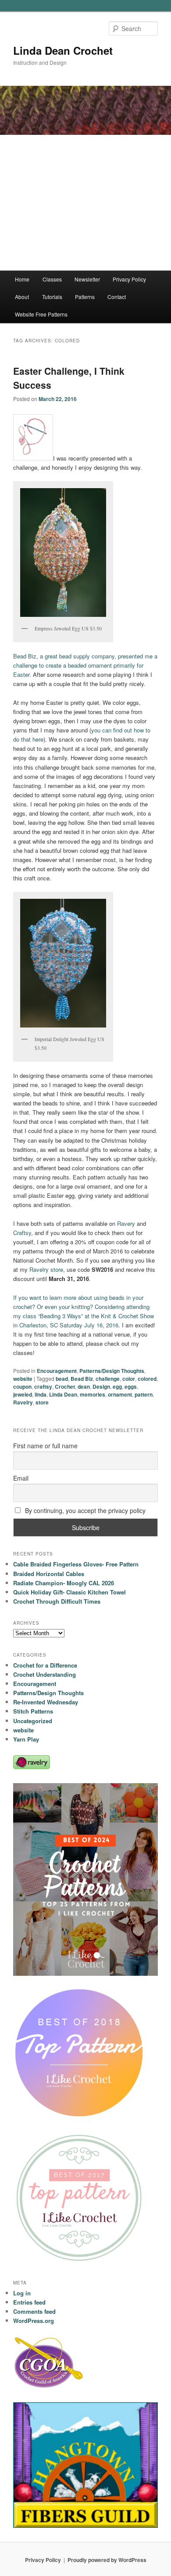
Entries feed (29, 2302)
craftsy (43, 1387)
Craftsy (22, 1233)
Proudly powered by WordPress (107, 2560)
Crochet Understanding (45, 1674)
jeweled (23, 1394)
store (42, 1402)
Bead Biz (82, 1379)
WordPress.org (34, 2321)
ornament (120, 1394)
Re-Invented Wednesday (46, 1702)
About (22, 297)
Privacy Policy (129, 279)
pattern (144, 1394)
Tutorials (52, 297)
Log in (22, 2293)
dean (84, 1387)
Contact (117, 297)
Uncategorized (33, 1721)
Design (101, 1387)
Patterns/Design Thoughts (112, 1371)
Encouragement (57, 1371)
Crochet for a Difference (45, 1665)
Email (21, 1478)
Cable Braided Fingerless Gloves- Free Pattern (76, 1564)
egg (117, 1387)
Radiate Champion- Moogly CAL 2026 (64, 1583)
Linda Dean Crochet (63, 50)
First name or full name (45, 1446)
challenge (108, 1379)
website (23, 1379)
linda (41, 1394)
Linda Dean (63, 1394)
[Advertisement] (85, 203)
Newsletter (87, 279)
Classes (52, 279)
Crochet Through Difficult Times (57, 1601)
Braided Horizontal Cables (49, 1574)
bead (62, 1379)
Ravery (126, 1223)
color (129, 1379)
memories (93, 1394)
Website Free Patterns (41, 314)
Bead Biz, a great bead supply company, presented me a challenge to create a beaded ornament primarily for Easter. (85, 665)
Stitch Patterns (33, 1711)
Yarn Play (26, 1739)
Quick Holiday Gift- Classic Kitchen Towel (69, 1592)
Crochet (65, 1387)
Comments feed (34, 2311)
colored (147, 1379)
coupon (22, 1387)
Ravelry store (46, 1269)
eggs (131, 1387)
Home (22, 279)
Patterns (85, 297)
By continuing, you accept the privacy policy (84, 1510)
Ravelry (23, 1402)
